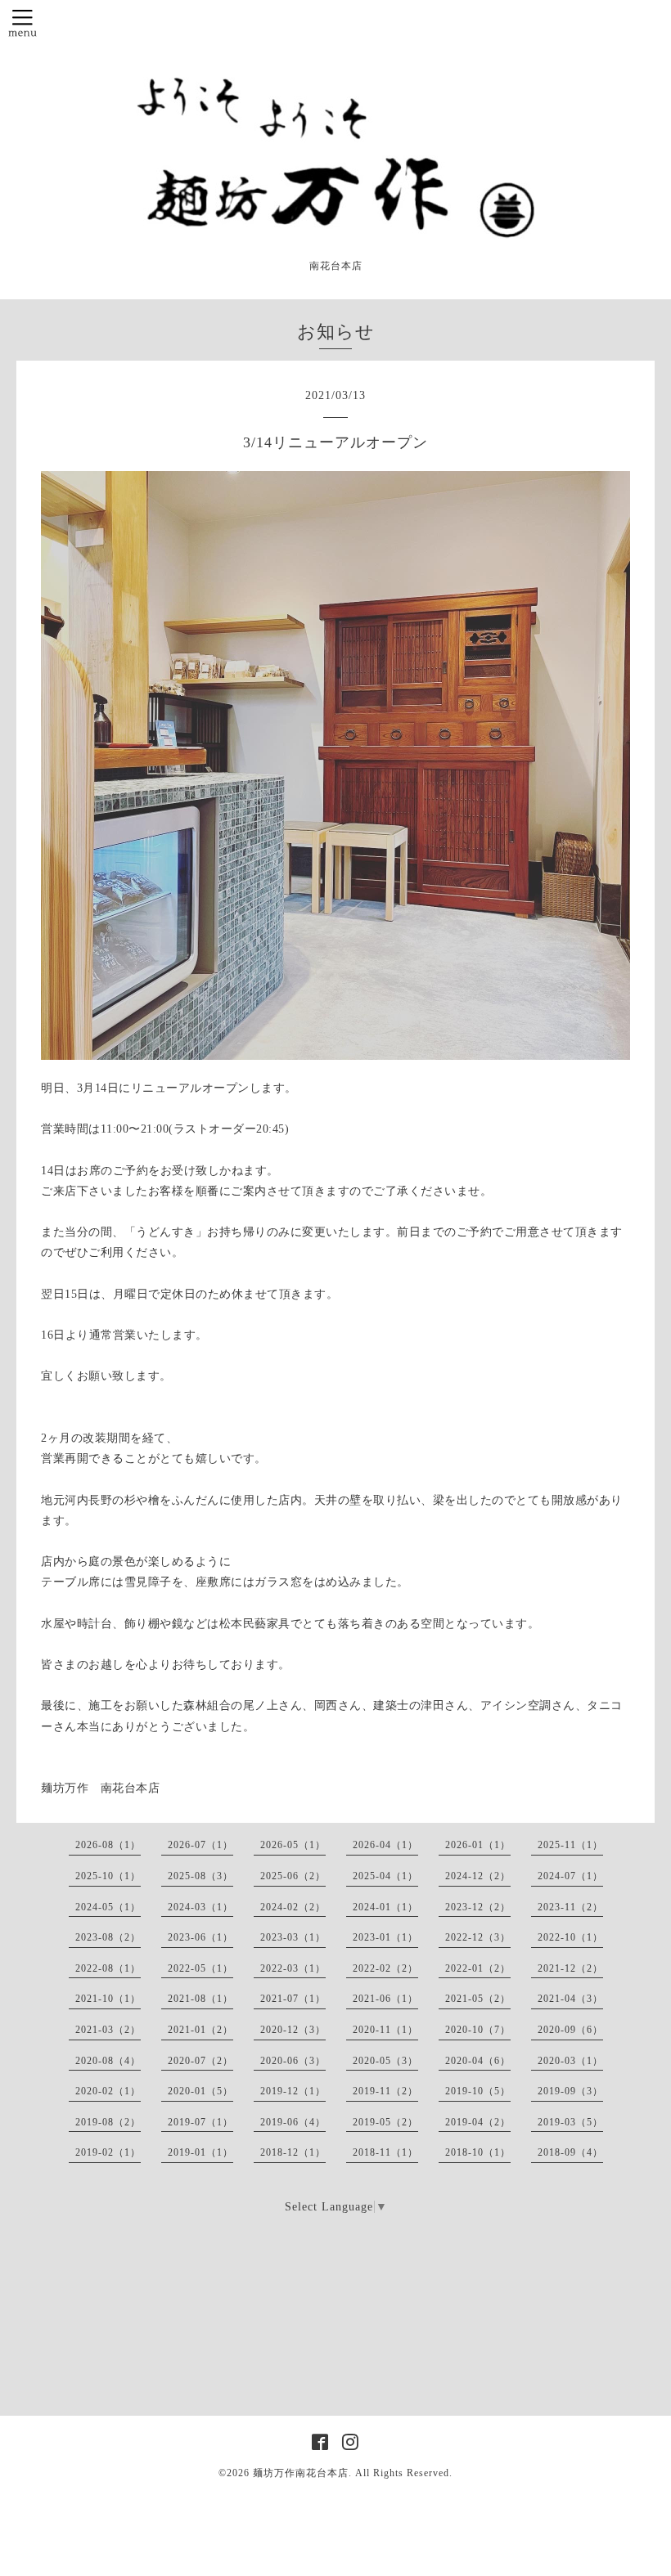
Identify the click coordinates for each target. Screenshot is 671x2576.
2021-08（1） (200, 1999)
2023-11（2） (570, 1907)
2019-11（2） (385, 2091)
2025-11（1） (570, 1845)
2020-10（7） (478, 2030)
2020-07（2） (200, 2061)
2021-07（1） (293, 1999)
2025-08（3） (200, 1876)
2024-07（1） (570, 1876)
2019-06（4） (293, 2122)
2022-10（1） (570, 1937)
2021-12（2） (570, 1968)
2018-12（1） (293, 2152)
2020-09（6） (570, 2030)
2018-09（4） (570, 2152)
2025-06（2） (293, 1876)
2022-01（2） (478, 1968)
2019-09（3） (570, 2091)
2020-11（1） (385, 2030)
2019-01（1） (200, 2152)
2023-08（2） (108, 1937)
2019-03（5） (570, 2122)
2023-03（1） (293, 1937)
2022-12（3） (478, 1937)
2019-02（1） (108, 2152)
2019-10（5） (478, 2091)
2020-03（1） (570, 2061)
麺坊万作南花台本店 (301, 2473)
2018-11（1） (385, 2152)
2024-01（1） (385, 1907)
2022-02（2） (385, 1968)
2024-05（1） (108, 1907)
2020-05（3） (385, 2061)
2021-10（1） (108, 1999)
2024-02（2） (293, 1907)
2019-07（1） (200, 2122)
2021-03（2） (108, 2030)
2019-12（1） (293, 2091)
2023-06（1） (200, 1937)
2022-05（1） (200, 1968)
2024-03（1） (200, 1907)
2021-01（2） (200, 2030)
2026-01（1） (478, 1845)
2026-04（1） (385, 1845)
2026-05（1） (293, 1845)
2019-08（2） (108, 2122)
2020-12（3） (293, 2030)
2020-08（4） (108, 2061)
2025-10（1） (108, 1876)
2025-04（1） (385, 1876)
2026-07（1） (200, 1845)
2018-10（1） (478, 2152)
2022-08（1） (108, 1968)
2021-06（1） (385, 1999)
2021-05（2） (478, 1999)
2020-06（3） (293, 2061)
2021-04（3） (570, 1999)
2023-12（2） (478, 1907)
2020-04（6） (478, 2061)
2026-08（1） (108, 1845)
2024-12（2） (478, 1876)
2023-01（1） (385, 1937)
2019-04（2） (478, 2122)
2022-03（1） (293, 1968)
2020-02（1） (108, 2091)
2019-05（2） (385, 2122)
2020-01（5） (200, 2091)
